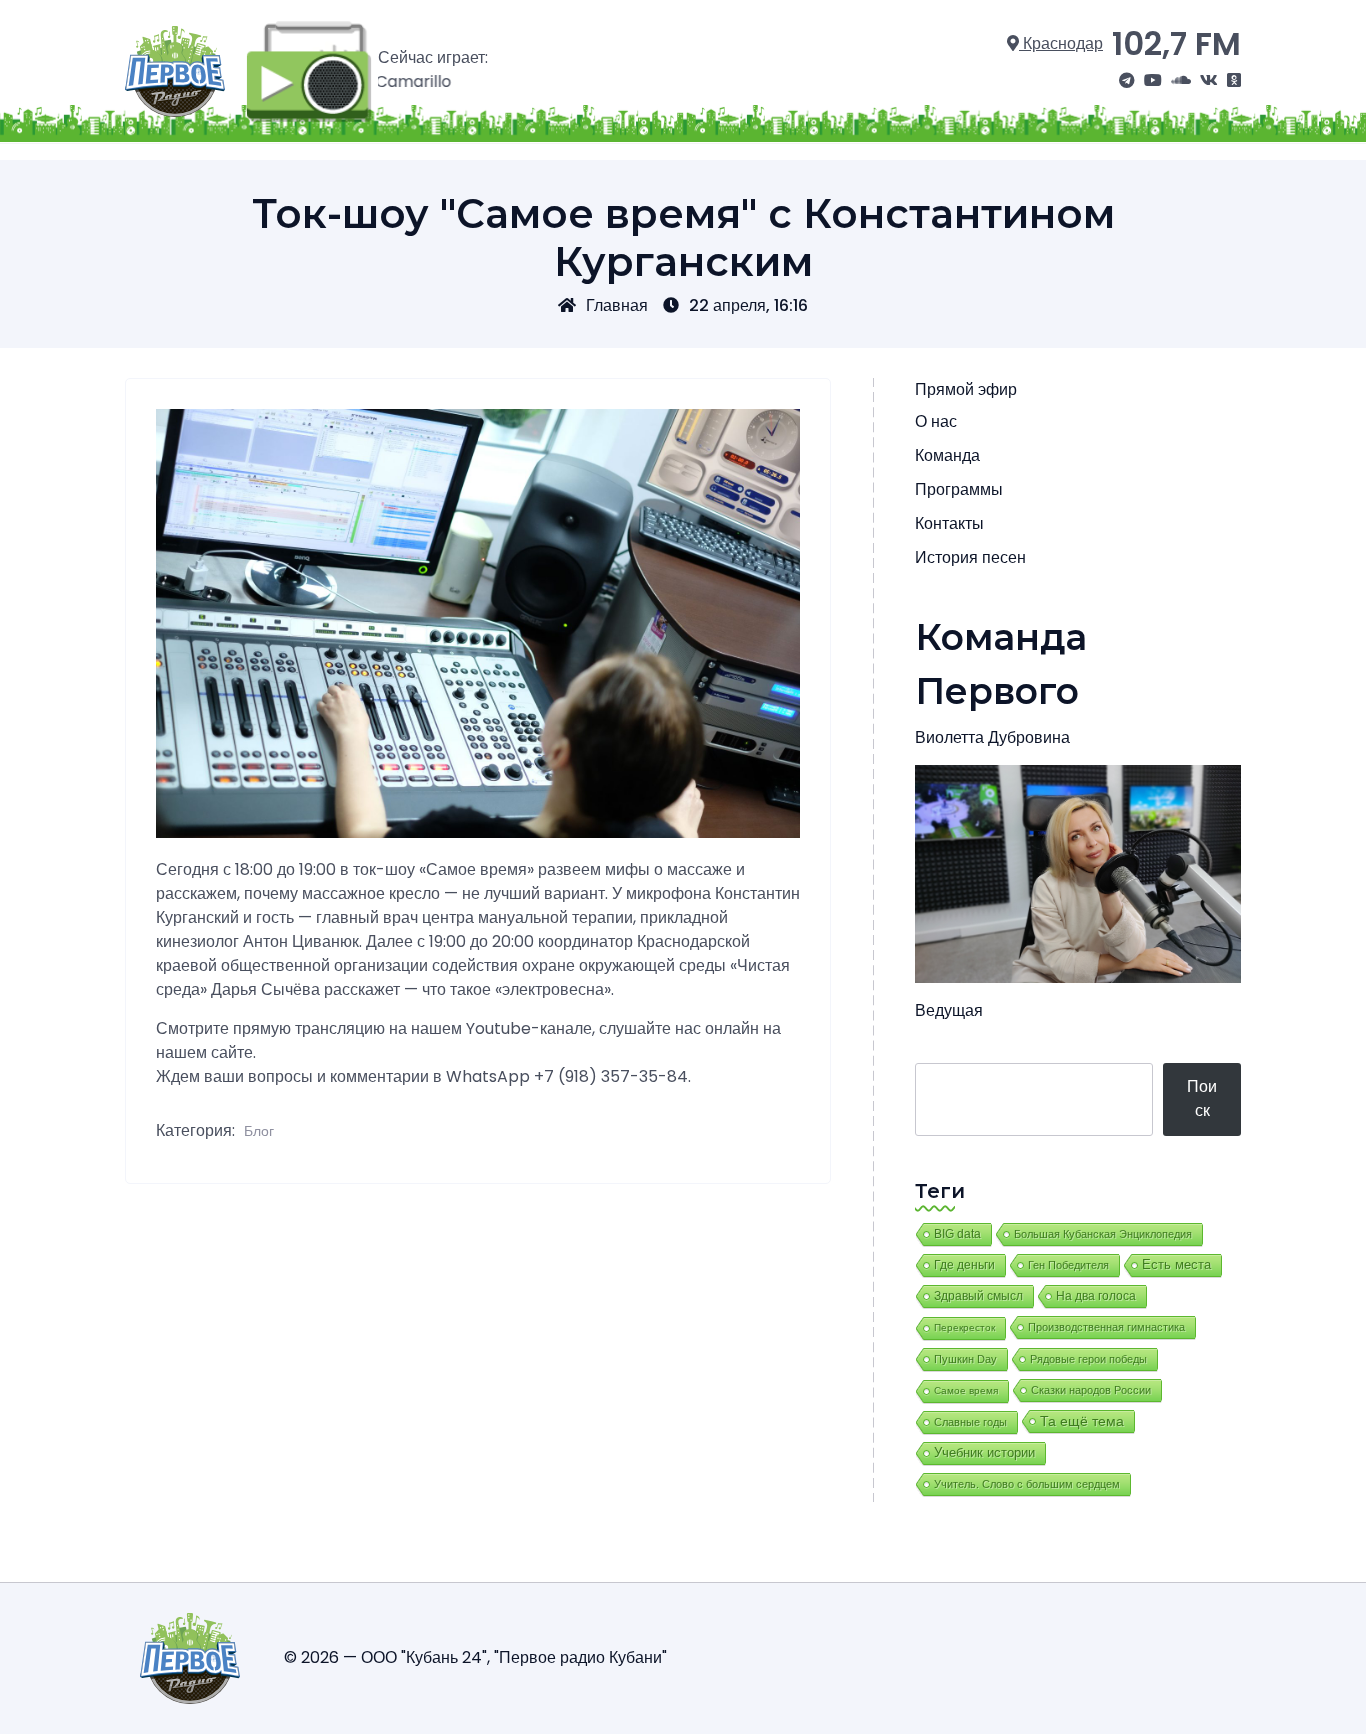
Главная (617, 305)
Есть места (1176, 1265)
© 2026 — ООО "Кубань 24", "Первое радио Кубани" (475, 1657)
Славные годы (970, 1422)
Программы (959, 489)
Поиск (1202, 1098)
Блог (259, 1131)
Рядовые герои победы (1088, 1359)
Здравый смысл (978, 1296)
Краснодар (1061, 43)
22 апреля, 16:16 (748, 305)
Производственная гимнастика (1106, 1327)
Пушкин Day (965, 1359)
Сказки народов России (1091, 1390)
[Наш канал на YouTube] (1153, 81)
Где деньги (964, 1265)
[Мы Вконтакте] (1209, 81)
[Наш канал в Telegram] (1127, 81)
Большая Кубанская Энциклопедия (1103, 1234)
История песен (970, 557)
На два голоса (1096, 1295)
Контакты (949, 523)
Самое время (966, 1390)
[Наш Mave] (1181, 81)
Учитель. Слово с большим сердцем (1027, 1484)
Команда (947, 455)
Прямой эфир (966, 389)
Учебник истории (984, 1452)
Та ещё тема (1082, 1421)
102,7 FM (1176, 43)
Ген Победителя (1068, 1265)
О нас (936, 421)
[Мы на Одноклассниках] (1234, 81)
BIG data (957, 1234)
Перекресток (964, 1327)
